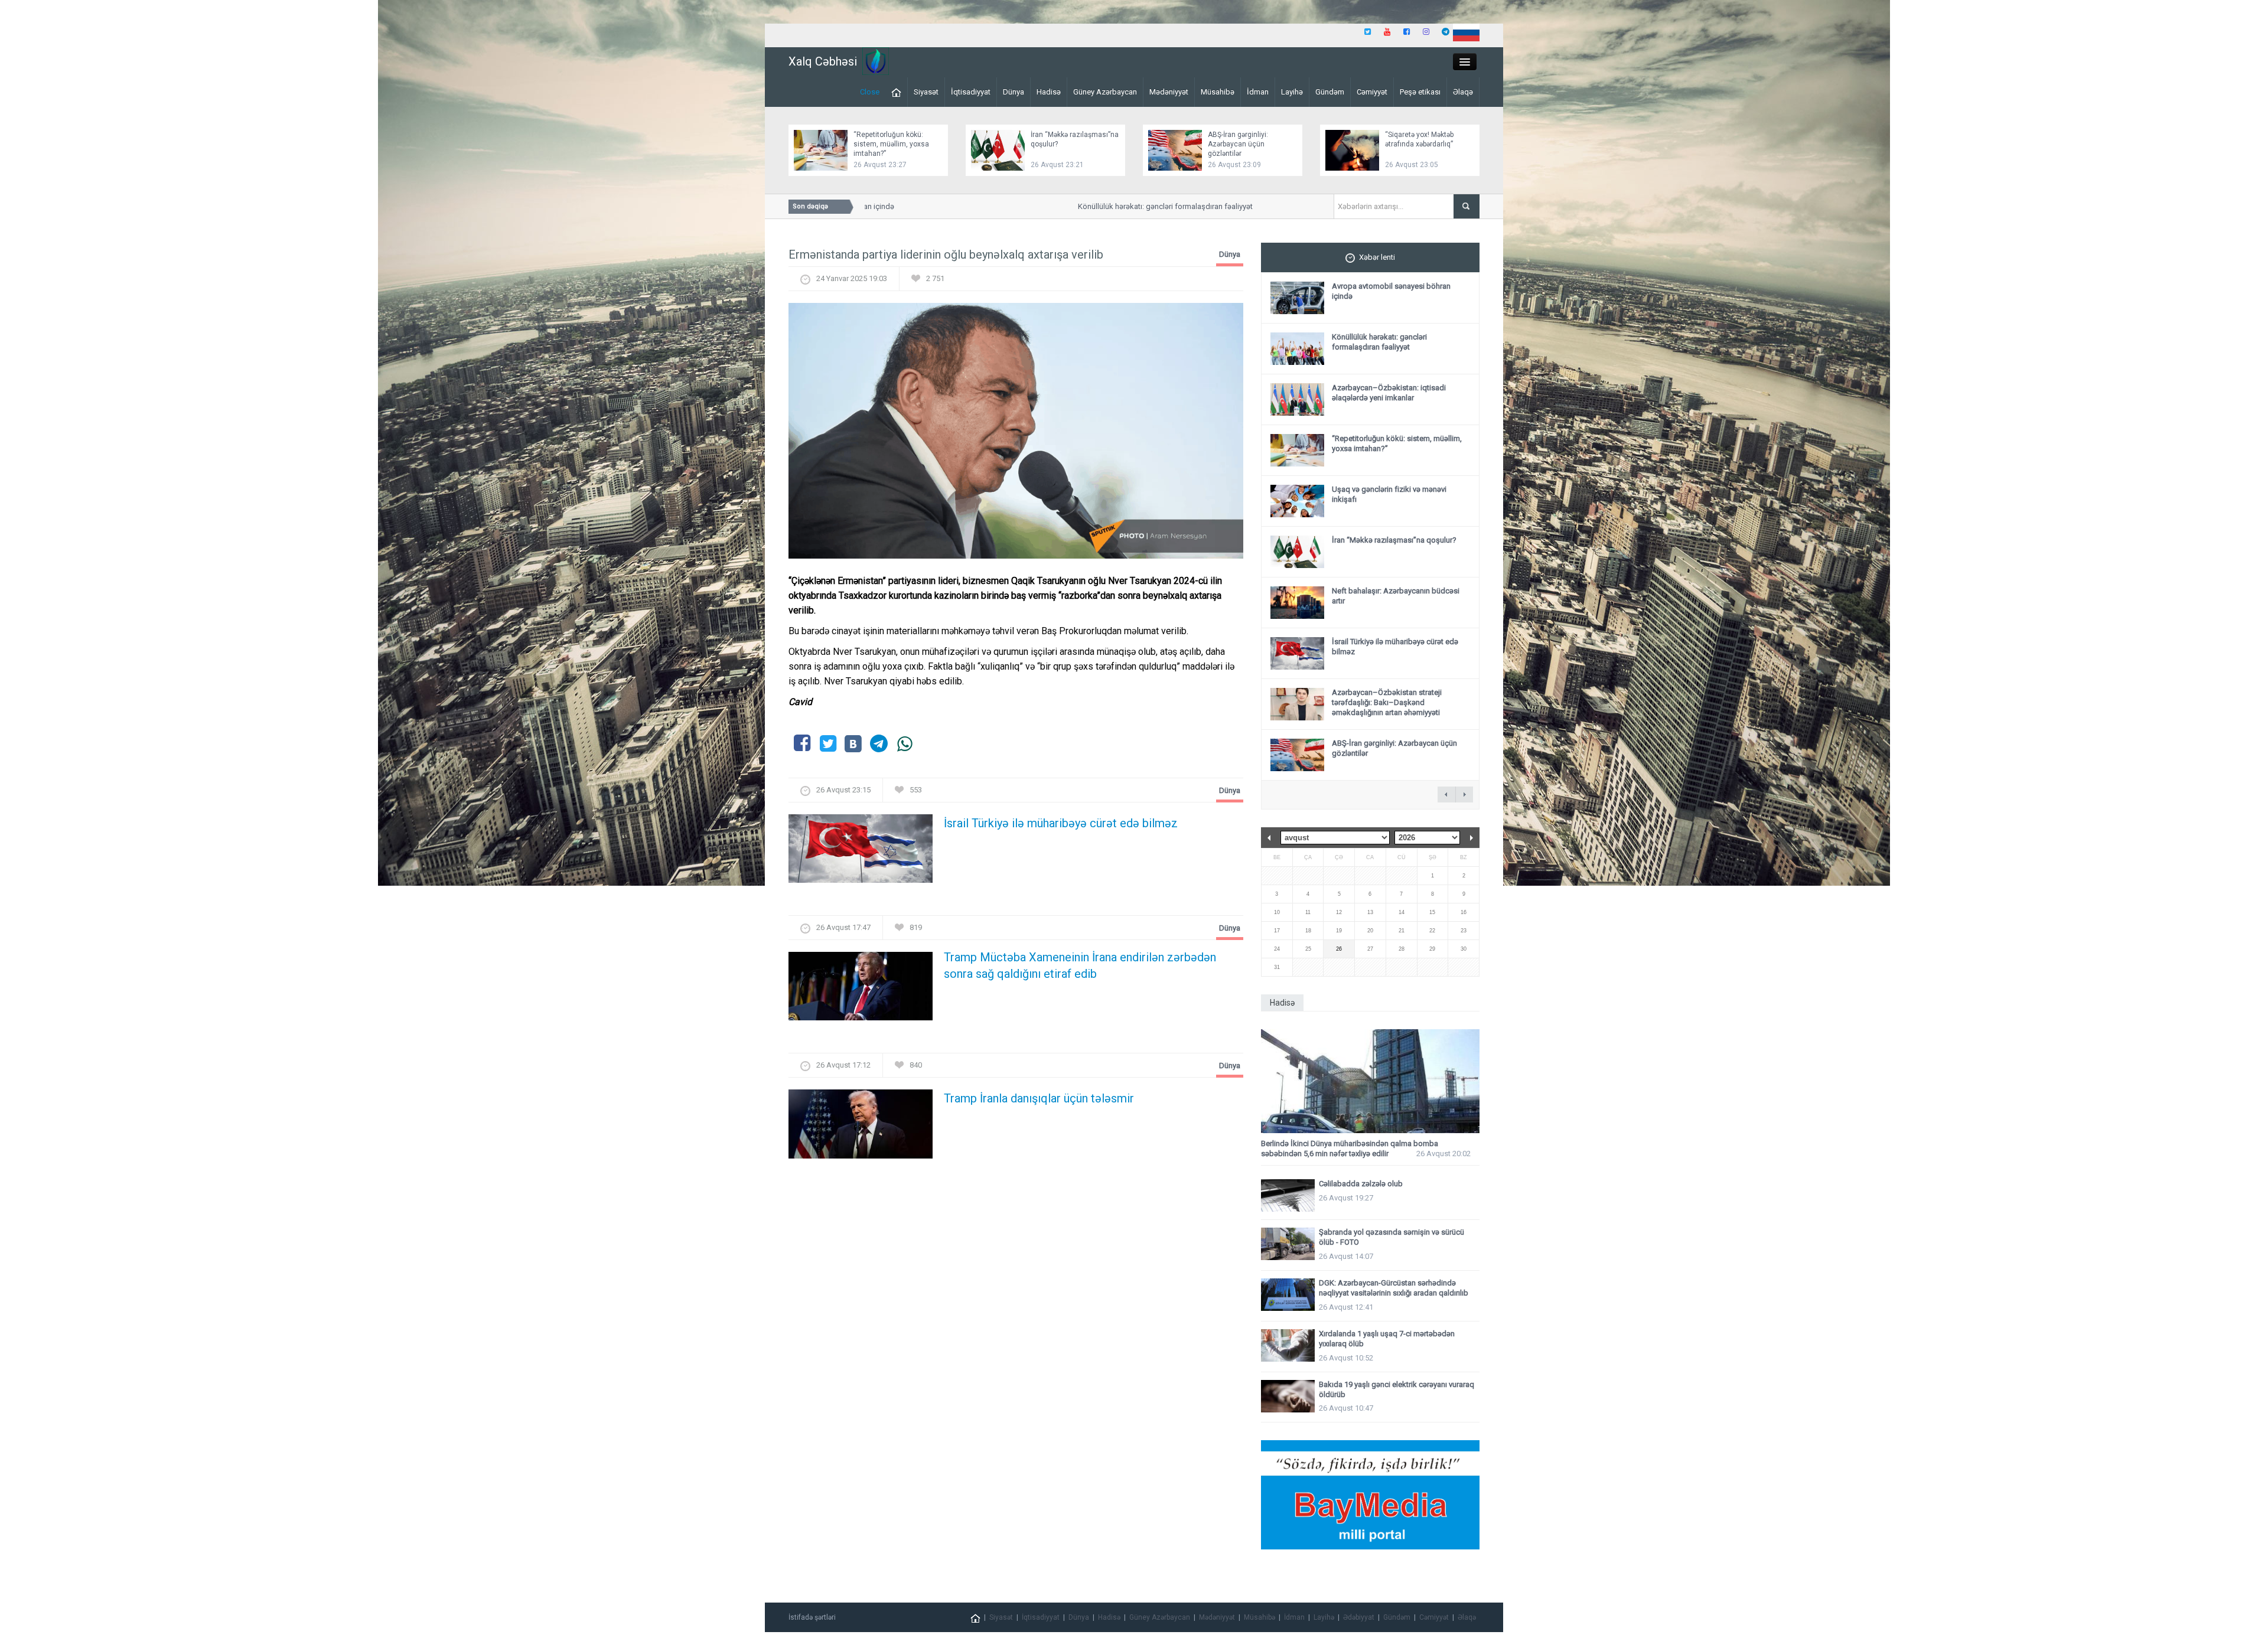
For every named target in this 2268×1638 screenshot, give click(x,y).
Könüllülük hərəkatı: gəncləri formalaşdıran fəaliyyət (1118, 206)
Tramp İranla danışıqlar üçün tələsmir (1039, 1098)
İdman (1258, 92)
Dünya (1014, 92)
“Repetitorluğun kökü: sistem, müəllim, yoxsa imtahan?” (891, 144)
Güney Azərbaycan (1105, 92)
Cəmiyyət (1372, 92)
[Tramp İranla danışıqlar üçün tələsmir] (861, 1128)
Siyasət (926, 92)
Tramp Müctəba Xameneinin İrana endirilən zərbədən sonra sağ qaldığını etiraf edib (1080, 965)
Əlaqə (1463, 92)
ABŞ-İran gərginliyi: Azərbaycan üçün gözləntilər (1238, 144)
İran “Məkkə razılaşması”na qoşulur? (1394, 540)
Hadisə (1049, 92)
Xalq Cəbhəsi (823, 61)
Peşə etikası (1420, 92)
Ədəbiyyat (1359, 1617)
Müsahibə (1218, 92)
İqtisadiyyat (971, 92)
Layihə (1292, 92)
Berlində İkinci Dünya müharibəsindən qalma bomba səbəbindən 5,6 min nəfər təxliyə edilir (1350, 1148)
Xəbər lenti (1377, 257)
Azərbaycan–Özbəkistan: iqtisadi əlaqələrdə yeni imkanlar (1389, 393)
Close (870, 92)
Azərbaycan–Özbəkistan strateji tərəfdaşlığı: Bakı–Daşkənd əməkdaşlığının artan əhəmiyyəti (1387, 702)
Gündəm (1330, 92)
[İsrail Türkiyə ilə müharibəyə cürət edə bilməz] (861, 852)
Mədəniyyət (1169, 92)
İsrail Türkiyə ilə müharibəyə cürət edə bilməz (1061, 823)
